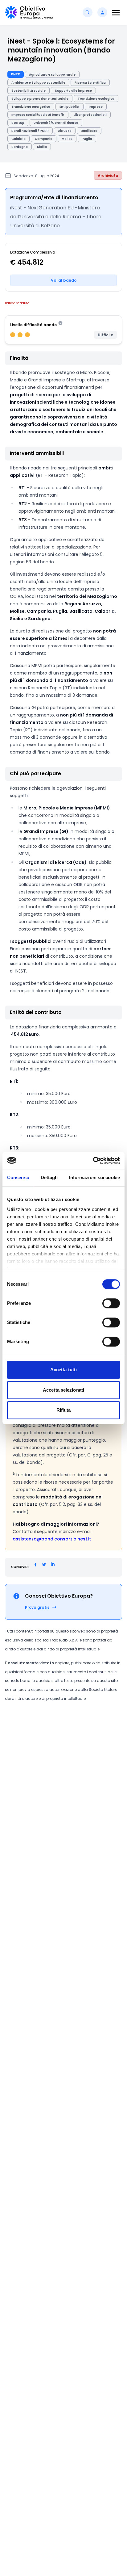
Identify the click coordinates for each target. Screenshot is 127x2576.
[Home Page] (29, 12)
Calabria (18, 139)
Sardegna (20, 147)
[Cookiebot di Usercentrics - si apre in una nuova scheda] (93, 1161)
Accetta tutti (63, 1370)
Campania (44, 139)
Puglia (87, 139)
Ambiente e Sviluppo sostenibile (38, 83)
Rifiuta (64, 1410)
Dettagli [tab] (49, 1177)
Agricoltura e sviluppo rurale (52, 75)
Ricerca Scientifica (90, 83)
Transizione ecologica (96, 99)
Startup (18, 123)
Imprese (96, 107)
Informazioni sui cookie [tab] (94, 1177)
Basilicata (89, 131)
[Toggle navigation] (116, 13)
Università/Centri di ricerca (56, 123)
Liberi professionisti (90, 115)
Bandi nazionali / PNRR (30, 131)
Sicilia (42, 147)
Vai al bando (64, 280)
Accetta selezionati (63, 1390)
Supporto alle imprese (73, 91)
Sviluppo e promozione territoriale (40, 99)
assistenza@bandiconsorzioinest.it (52, 1539)
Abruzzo (65, 131)
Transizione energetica (31, 107)
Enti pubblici (70, 107)
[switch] (111, 1303)
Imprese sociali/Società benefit (38, 115)
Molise (67, 139)
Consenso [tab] (18, 1177)
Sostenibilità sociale (29, 91)
